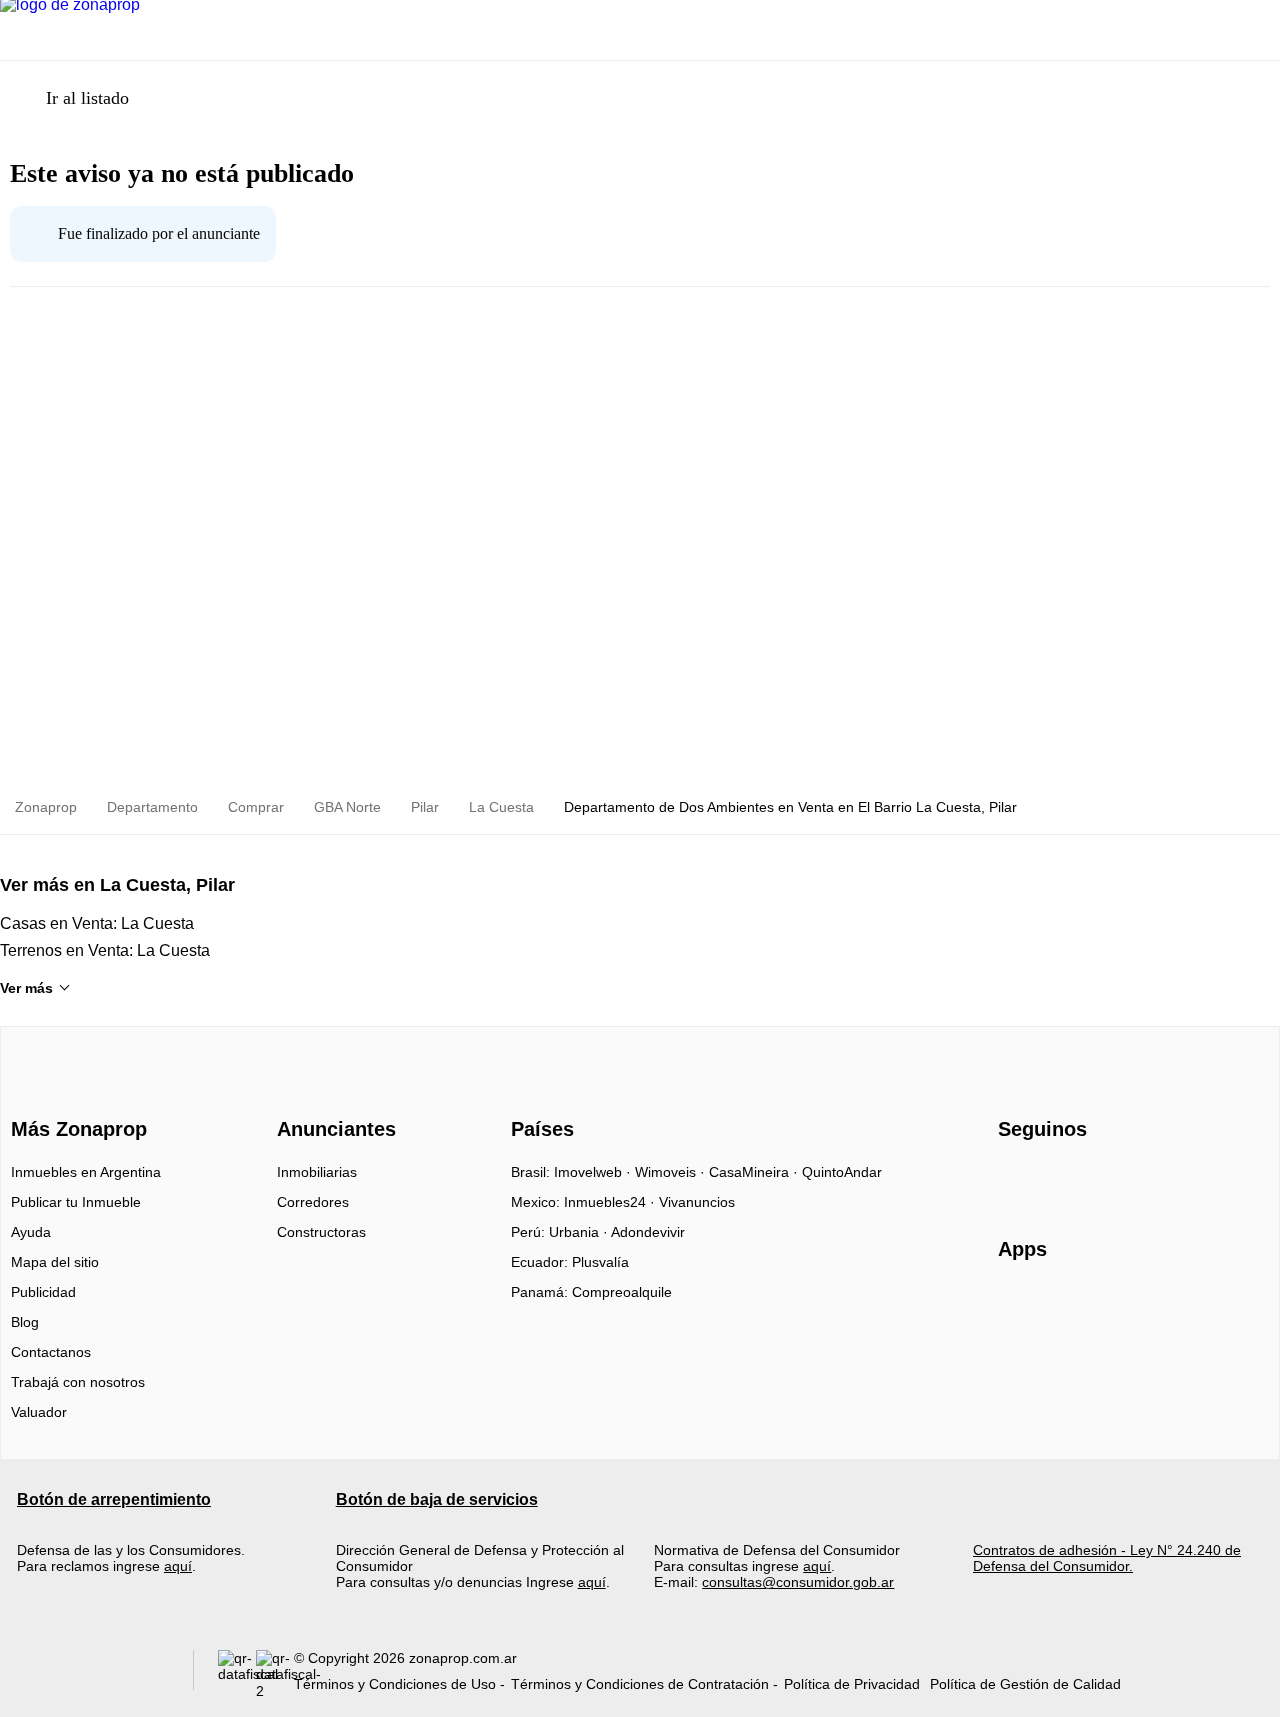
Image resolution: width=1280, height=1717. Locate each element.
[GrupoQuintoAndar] (93, 1674)
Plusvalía (600, 1262)
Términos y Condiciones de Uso (395, 1684)
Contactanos (51, 1352)
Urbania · (580, 1232)
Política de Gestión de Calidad (1025, 1684)
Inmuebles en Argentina (86, 1172)
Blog (25, 1322)
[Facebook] (1014, 1179)
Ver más (26, 988)
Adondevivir (648, 1232)
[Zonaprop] (74, 1094)
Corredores (313, 1202)
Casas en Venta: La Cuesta (97, 923)
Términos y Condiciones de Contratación (640, 1684)
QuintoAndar (842, 1172)
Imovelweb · (594, 1172)
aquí (178, 1566)
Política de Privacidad (852, 1684)
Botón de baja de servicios (437, 1499)
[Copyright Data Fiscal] (275, 1674)
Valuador (39, 1412)
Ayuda (31, 1232)
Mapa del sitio (55, 1262)
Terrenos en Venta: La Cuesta (105, 950)
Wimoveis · (672, 1172)
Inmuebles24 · (611, 1202)
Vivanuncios (697, 1202)
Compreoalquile (622, 1292)
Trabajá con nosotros (78, 1382)
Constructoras (321, 1232)
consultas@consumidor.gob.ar (798, 1582)
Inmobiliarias (317, 1172)
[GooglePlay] (1197, 1307)
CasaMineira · (755, 1172)
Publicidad (43, 1292)
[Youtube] (1080, 1179)
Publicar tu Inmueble (76, 1202)
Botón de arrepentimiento (114, 1499)
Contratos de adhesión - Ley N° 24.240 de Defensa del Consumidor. (1107, 1558)
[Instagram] (1047, 1179)
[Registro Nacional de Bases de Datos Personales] (237, 1674)
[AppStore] (1062, 1307)
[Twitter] (1113, 1179)
